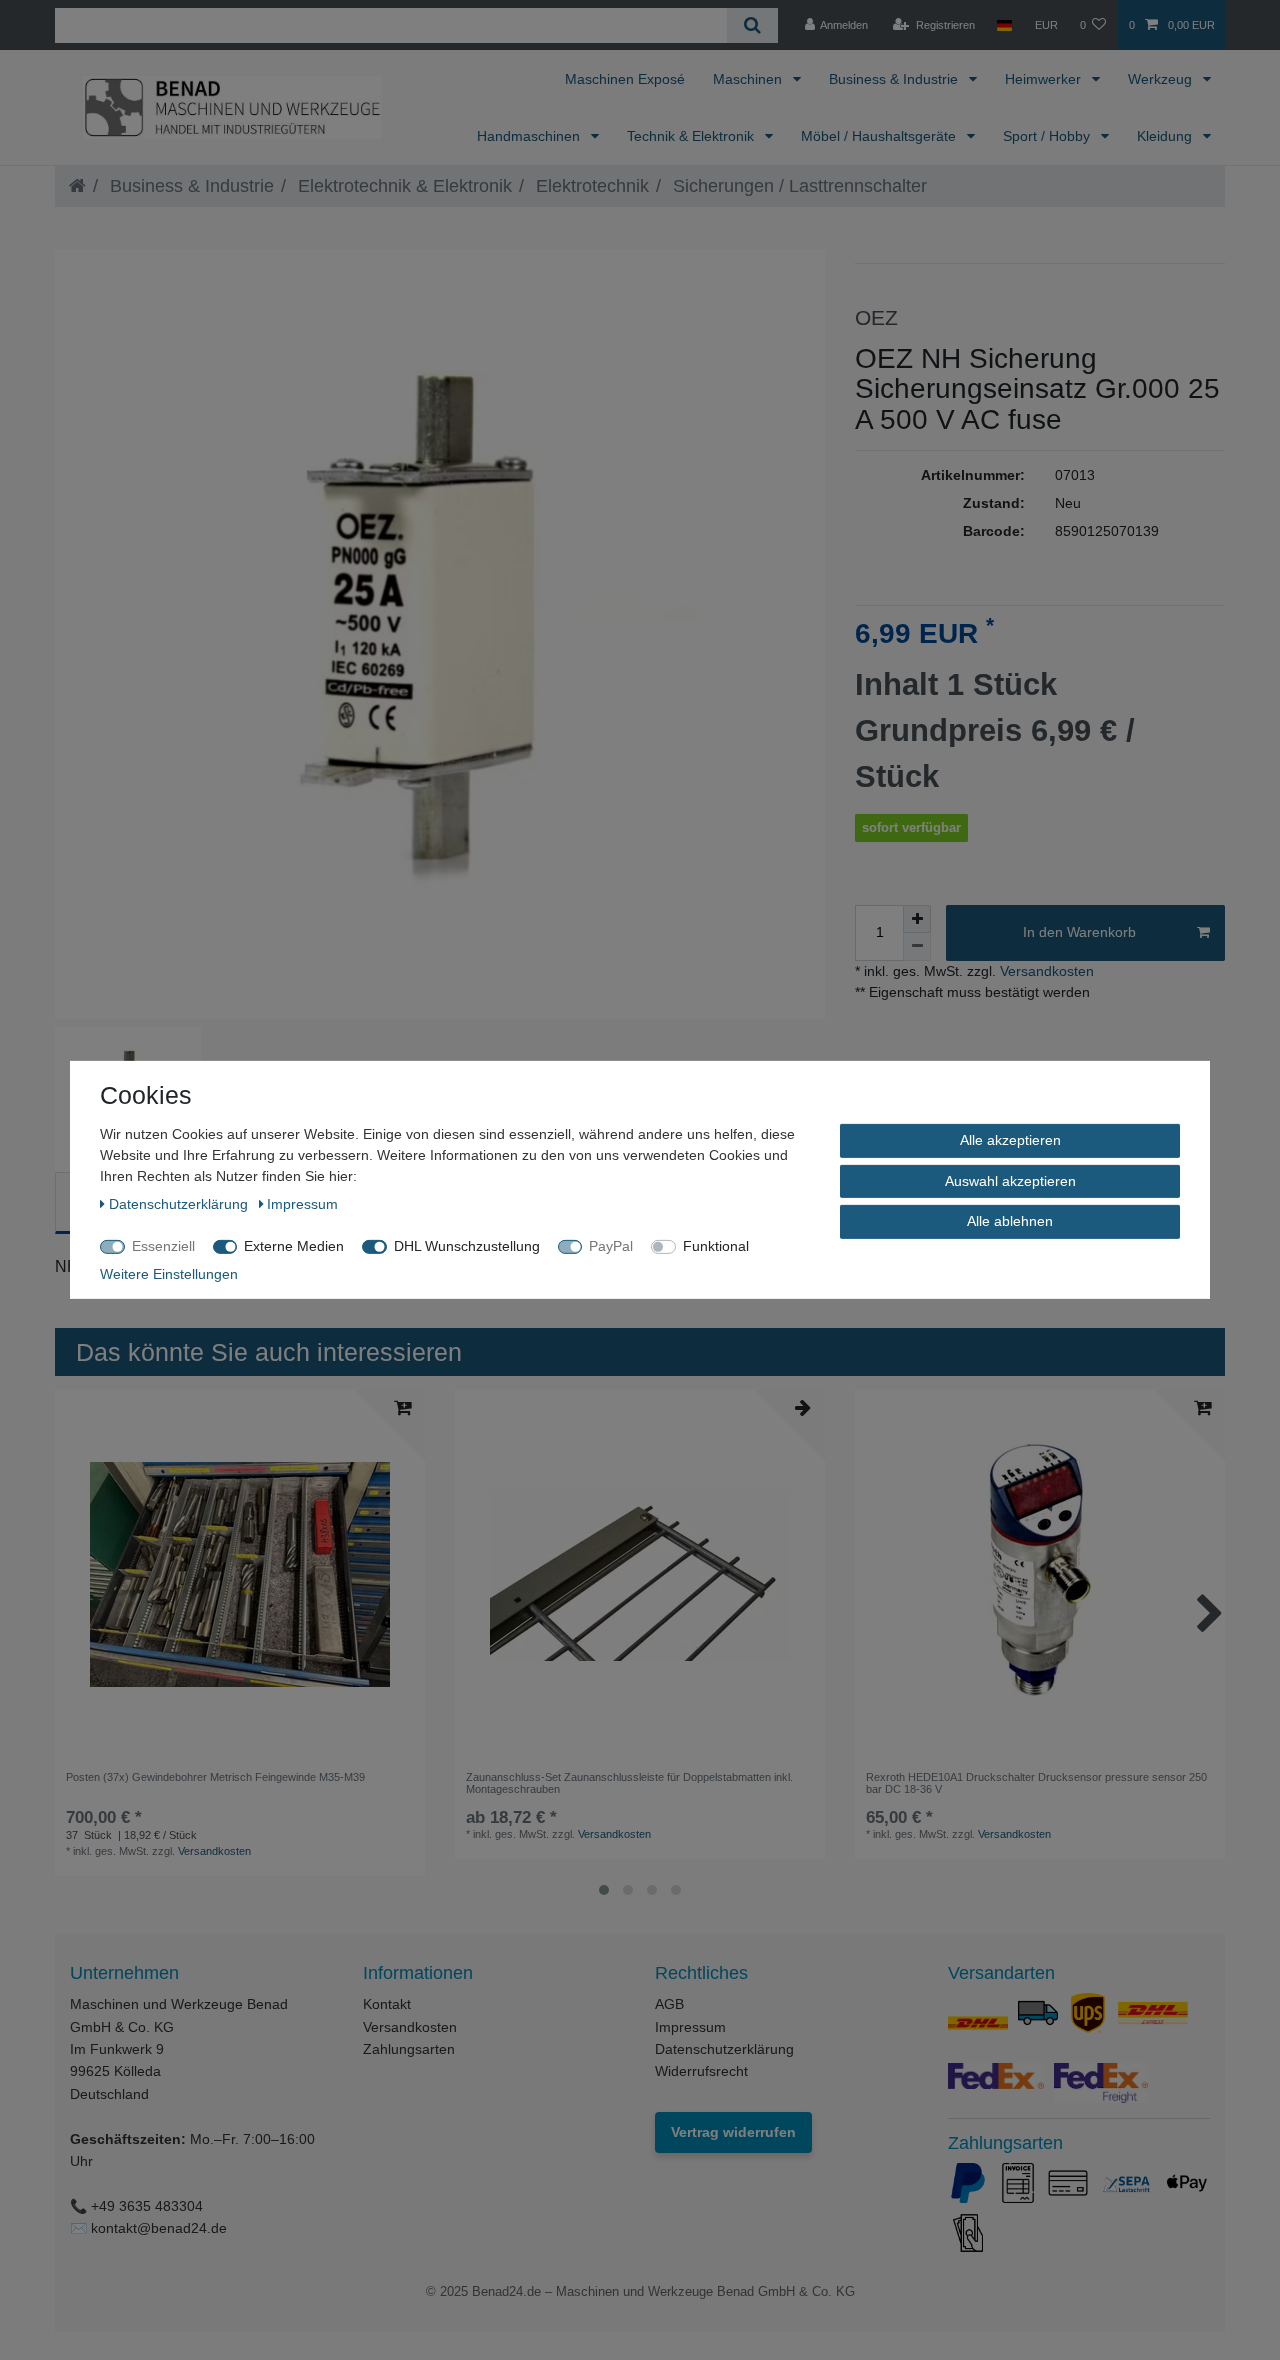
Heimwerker (1045, 79)
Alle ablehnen (1010, 1221)
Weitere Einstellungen (169, 1274)
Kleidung (1166, 136)
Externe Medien (294, 1246)
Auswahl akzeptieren (1010, 1180)
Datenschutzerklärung (724, 2049)
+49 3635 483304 (147, 2206)
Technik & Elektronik (692, 136)
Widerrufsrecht (701, 2071)
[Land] (1004, 25)
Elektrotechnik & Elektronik (402, 186)
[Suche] (752, 25)
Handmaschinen (530, 136)
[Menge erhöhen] (917, 919)
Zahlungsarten (409, 2049)
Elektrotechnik (590, 186)
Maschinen (749, 79)
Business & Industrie (895, 79)
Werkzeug (1162, 79)
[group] (240, 1575)
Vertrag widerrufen (733, 2132)
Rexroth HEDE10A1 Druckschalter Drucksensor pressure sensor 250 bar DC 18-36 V (1036, 1783)
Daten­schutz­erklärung (180, 1204)
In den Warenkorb (1079, 932)
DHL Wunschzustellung (467, 1246)
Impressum (690, 2027)
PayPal (611, 1246)
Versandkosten (1045, 971)
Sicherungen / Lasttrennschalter (797, 186)
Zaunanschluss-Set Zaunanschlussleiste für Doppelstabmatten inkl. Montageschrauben (629, 1783)
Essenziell (163, 1246)
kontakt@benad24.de (159, 2228)
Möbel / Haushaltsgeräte (880, 136)
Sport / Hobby (1048, 136)
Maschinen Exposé (625, 79)
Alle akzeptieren (1010, 1140)
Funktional (716, 1246)
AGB (669, 2004)
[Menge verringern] (917, 947)
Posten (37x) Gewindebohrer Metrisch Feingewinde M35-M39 (215, 1777)
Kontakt (387, 2004)
